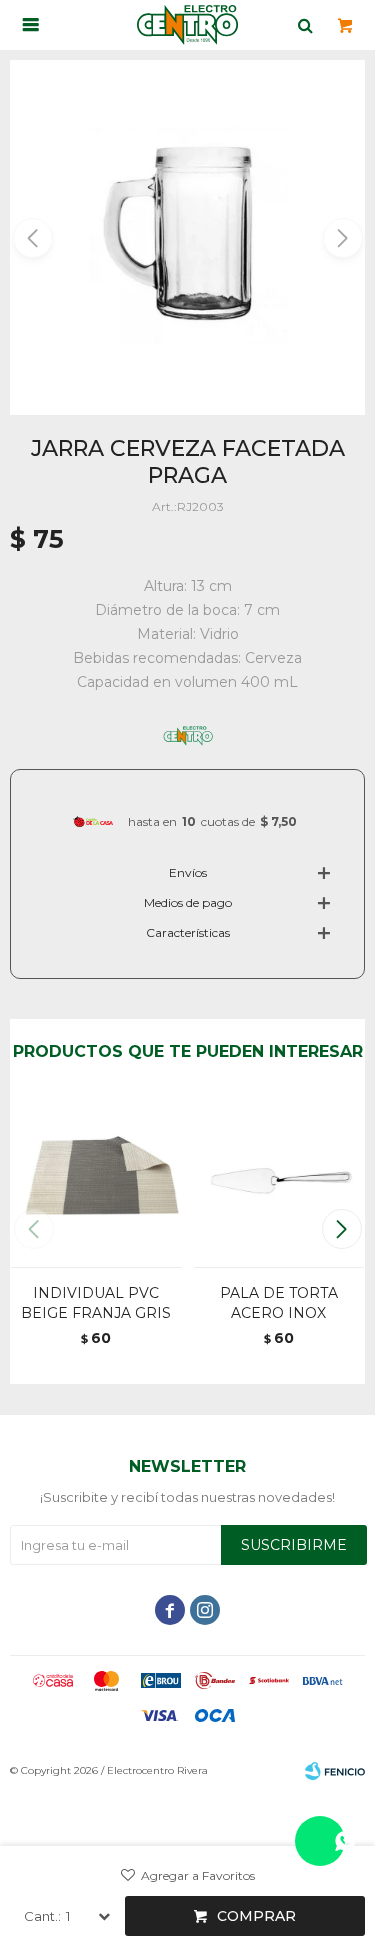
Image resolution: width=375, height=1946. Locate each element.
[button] (341, 238)
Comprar (256, 1916)
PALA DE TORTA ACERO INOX (279, 1303)
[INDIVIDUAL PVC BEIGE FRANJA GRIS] (96, 1180)
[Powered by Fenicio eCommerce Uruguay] (335, 1771)
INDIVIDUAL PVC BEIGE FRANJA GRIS (96, 1303)
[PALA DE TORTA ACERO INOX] (279, 1180)
